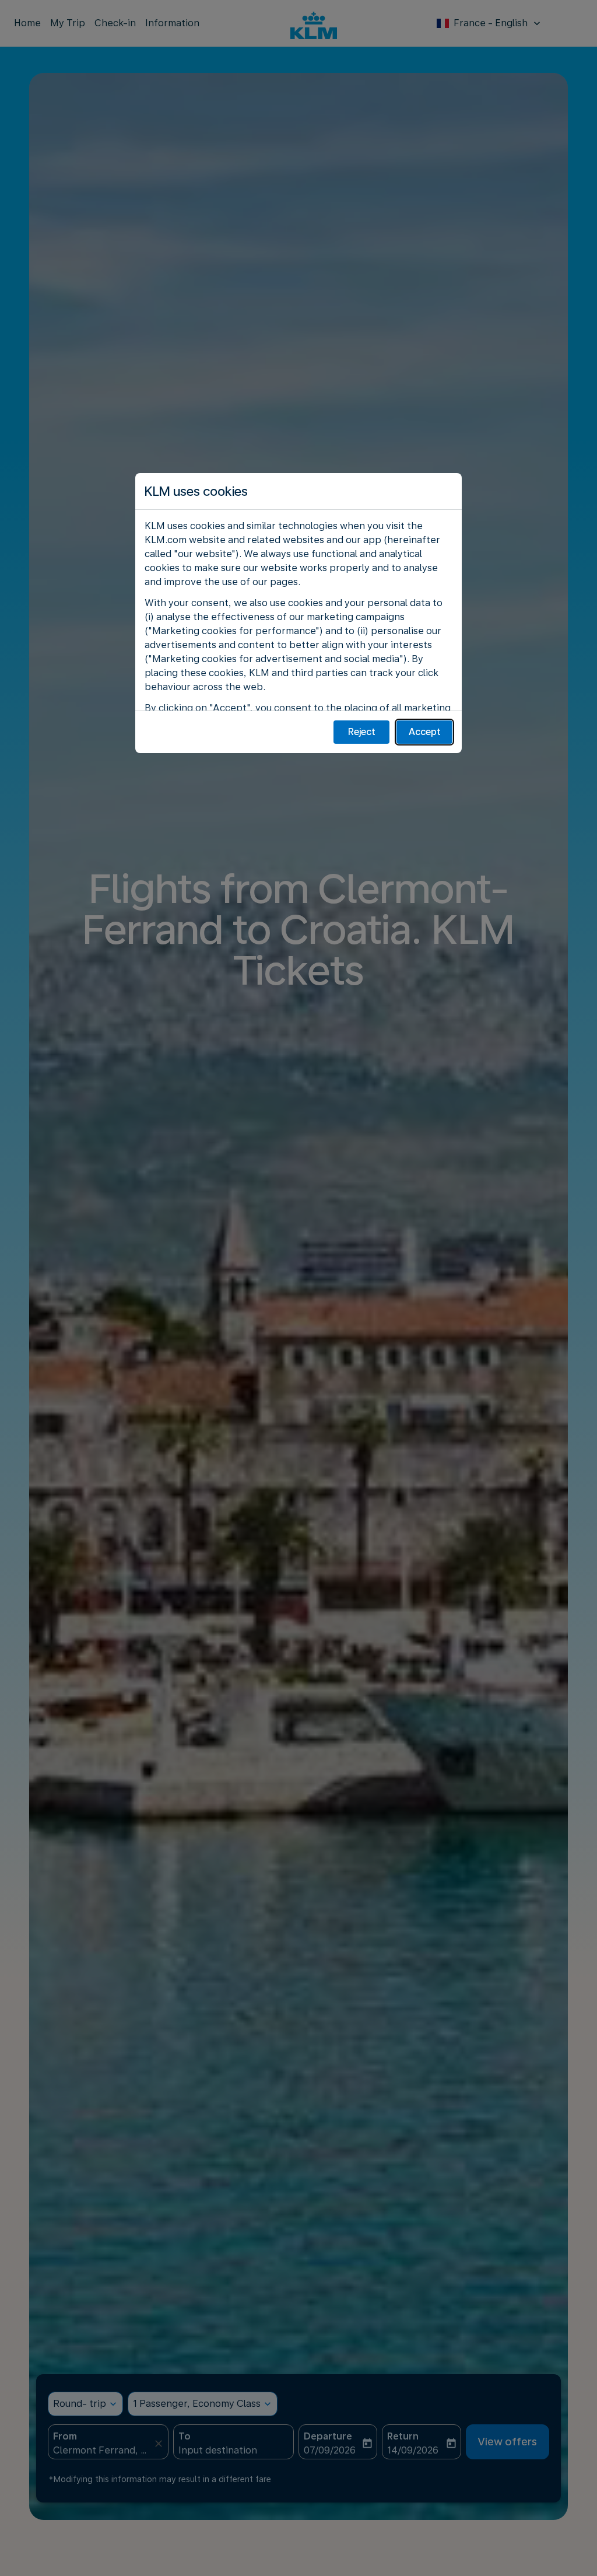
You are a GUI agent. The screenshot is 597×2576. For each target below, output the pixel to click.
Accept (425, 732)
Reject (362, 732)
